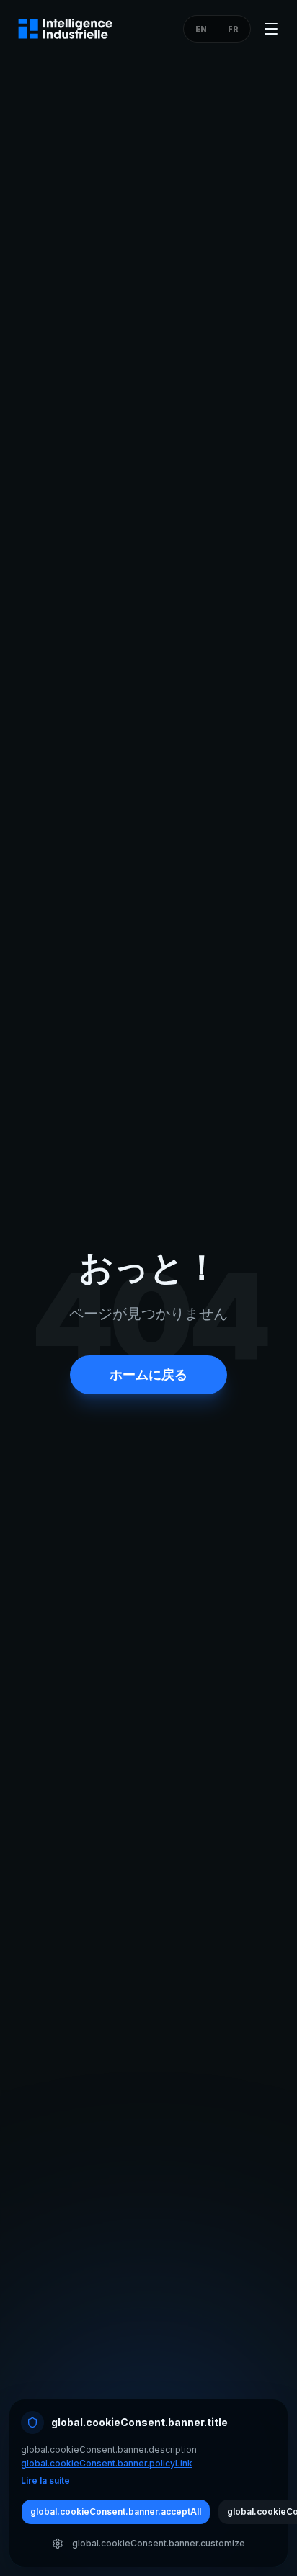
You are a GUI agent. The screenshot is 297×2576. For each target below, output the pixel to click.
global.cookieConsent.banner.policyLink (107, 2463)
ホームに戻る (148, 1374)
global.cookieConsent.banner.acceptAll (116, 2512)
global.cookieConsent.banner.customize (159, 2543)
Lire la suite (45, 2481)
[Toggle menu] (271, 29)
